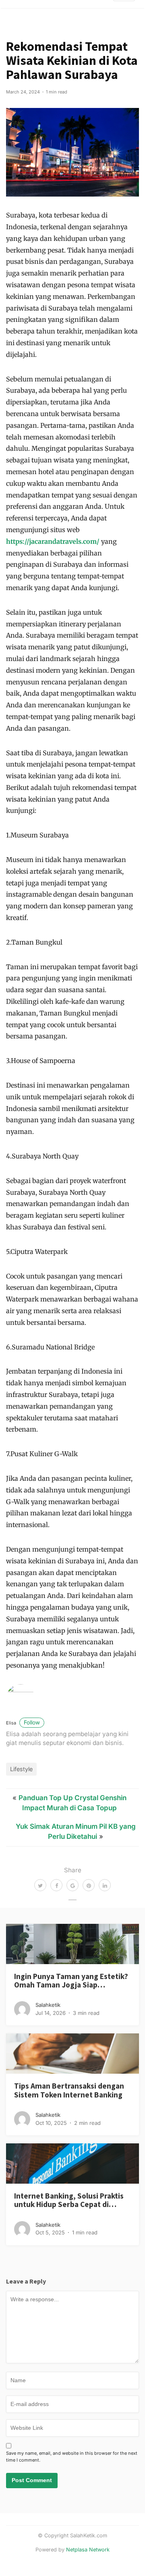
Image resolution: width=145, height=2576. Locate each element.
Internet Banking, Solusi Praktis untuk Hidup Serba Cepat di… (69, 2200)
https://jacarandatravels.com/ (53, 541)
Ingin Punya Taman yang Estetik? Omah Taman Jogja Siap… (71, 1980)
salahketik (48, 2005)
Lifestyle (21, 1769)
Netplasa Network (88, 2550)
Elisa (23, 1723)
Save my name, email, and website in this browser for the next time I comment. (72, 2457)
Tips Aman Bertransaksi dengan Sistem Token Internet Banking (69, 2090)
